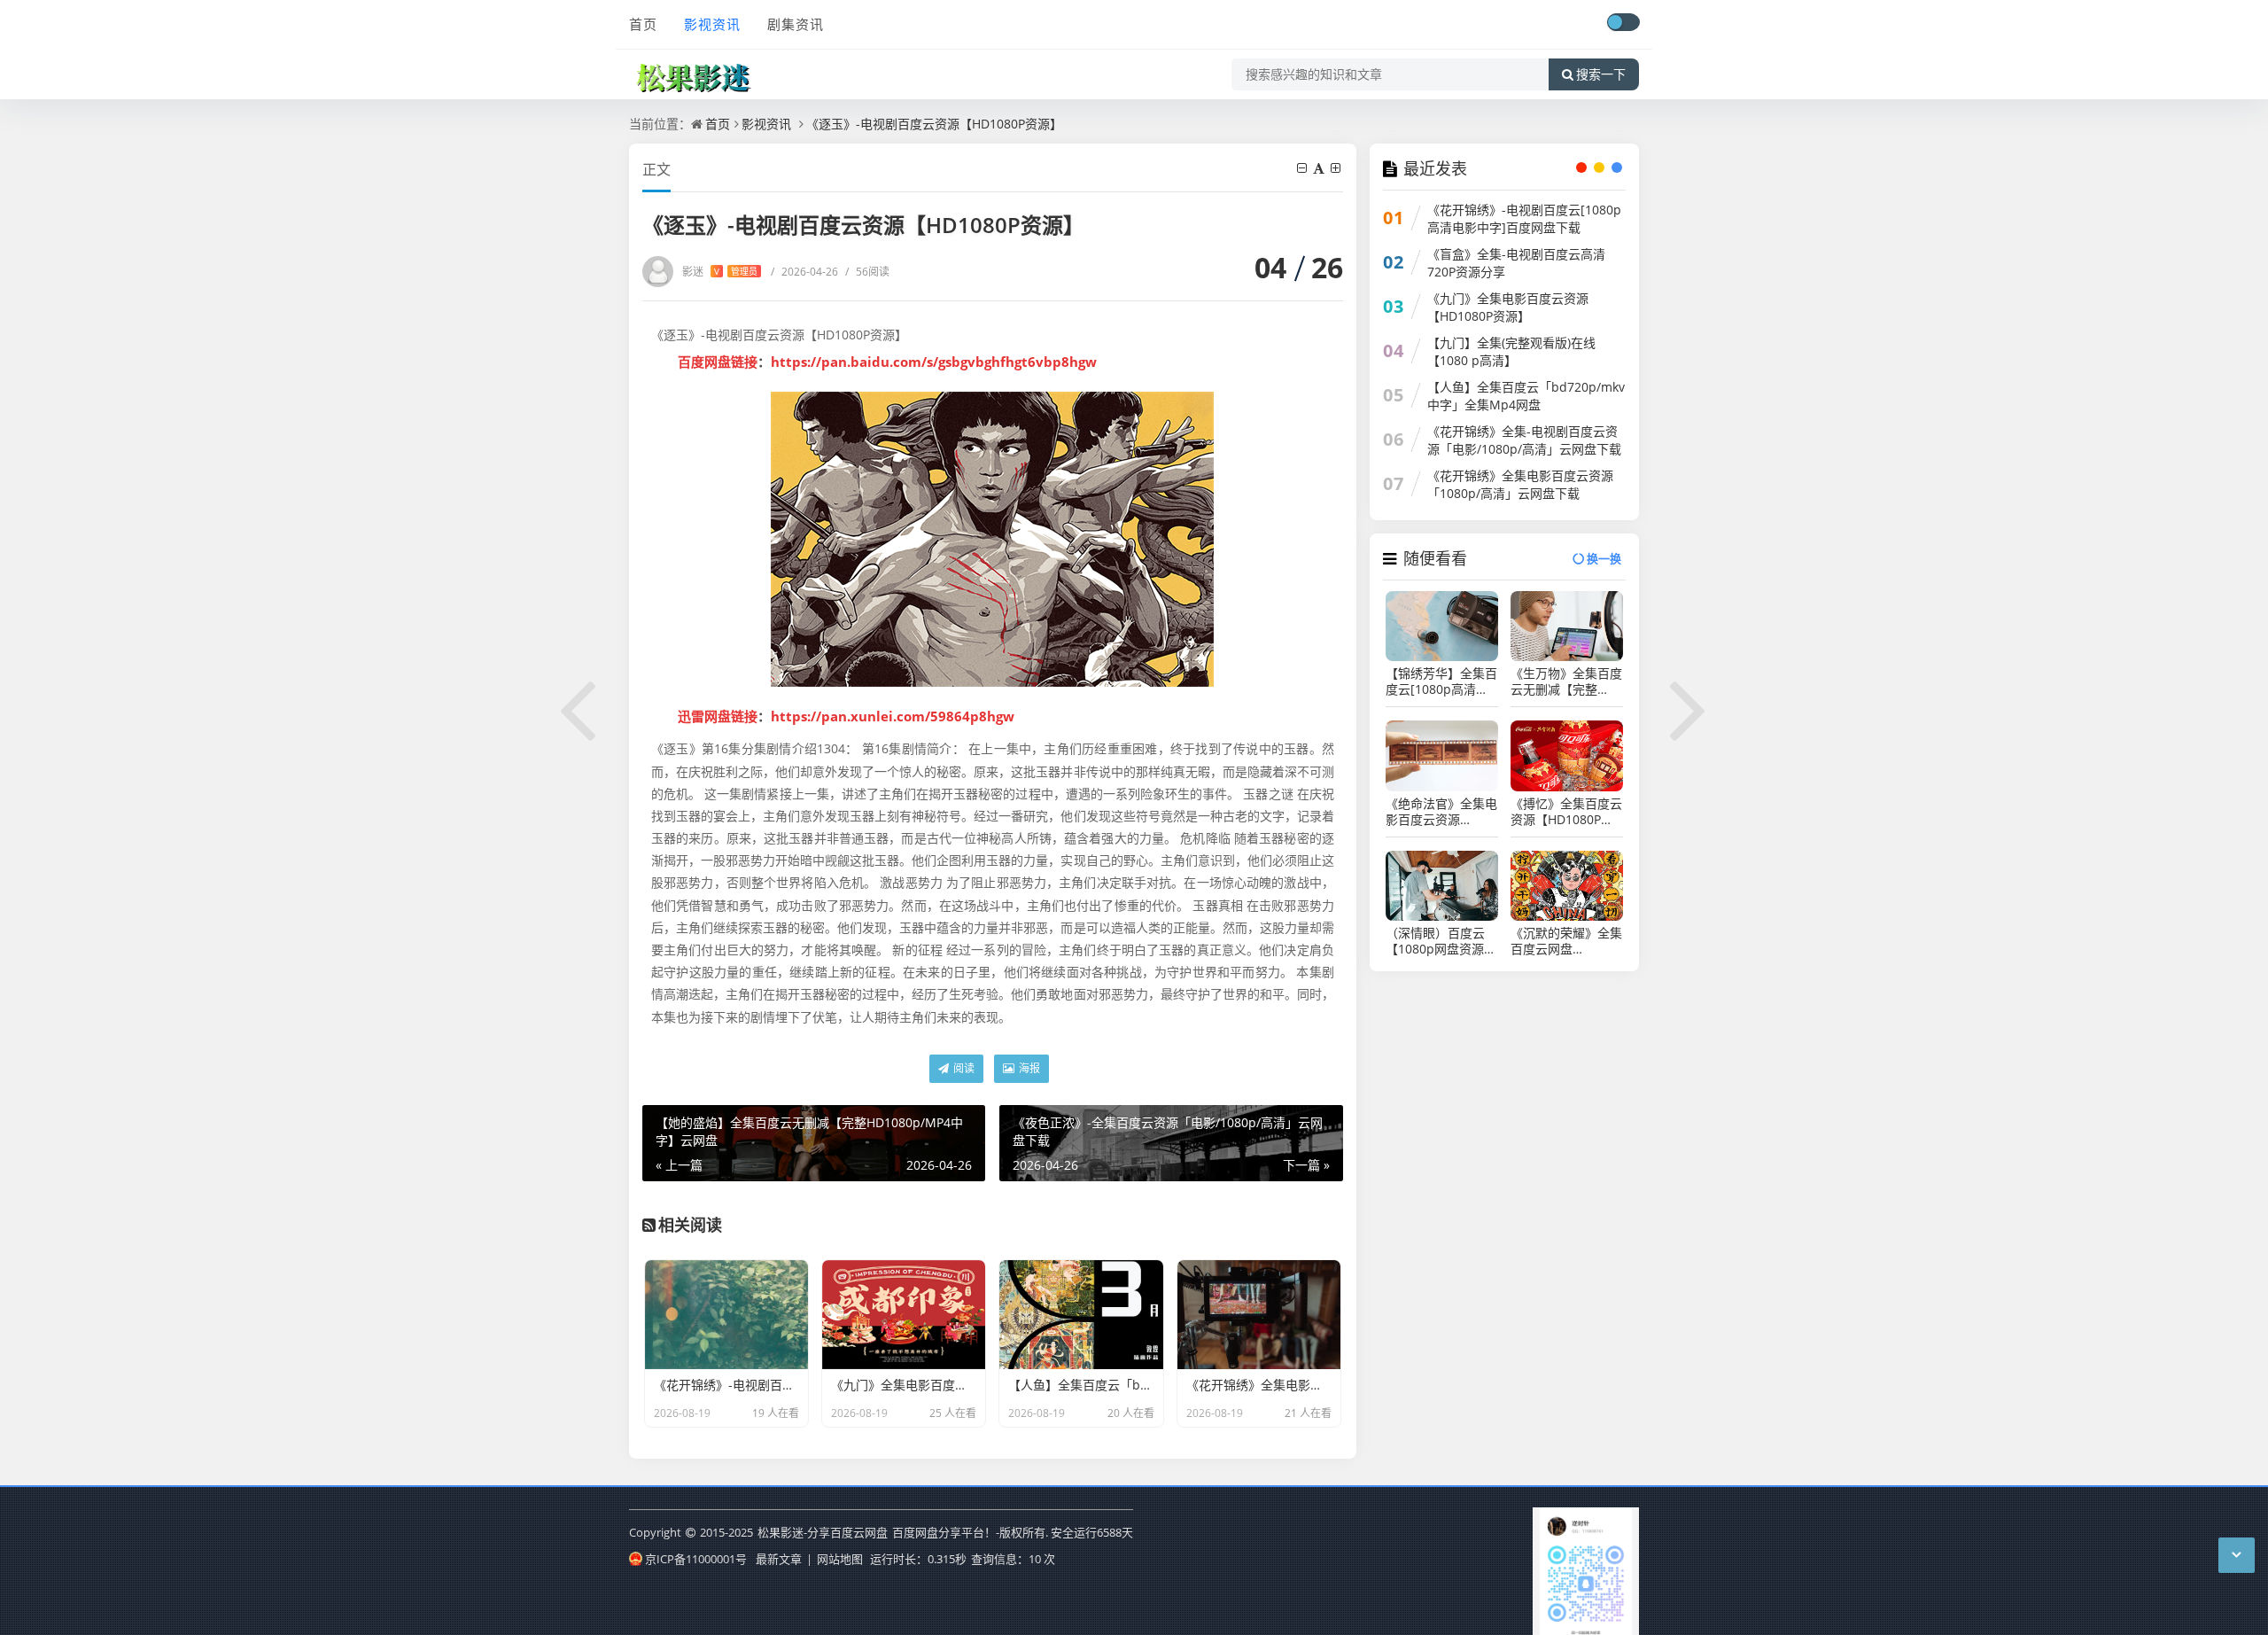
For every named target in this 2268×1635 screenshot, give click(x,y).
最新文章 (779, 1559)
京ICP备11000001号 (696, 1559)
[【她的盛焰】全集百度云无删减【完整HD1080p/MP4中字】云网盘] (579, 707)
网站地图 (840, 1559)
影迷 (720, 272)
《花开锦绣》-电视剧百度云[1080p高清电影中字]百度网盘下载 (1524, 218)
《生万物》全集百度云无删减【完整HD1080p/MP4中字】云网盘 (1566, 681)
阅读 (963, 1068)
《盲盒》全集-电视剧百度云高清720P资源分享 (1516, 263)
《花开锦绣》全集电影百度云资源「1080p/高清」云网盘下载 (1520, 484)
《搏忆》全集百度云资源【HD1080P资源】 (1566, 812)
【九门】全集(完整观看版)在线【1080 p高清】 (1511, 351)
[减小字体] (1303, 168)
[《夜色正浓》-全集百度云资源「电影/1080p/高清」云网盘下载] (1689, 707)
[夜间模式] (1623, 22)
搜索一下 (1601, 74)
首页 (643, 24)
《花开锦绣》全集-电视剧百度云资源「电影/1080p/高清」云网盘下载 (1524, 440)
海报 (1028, 1068)
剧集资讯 (796, 24)
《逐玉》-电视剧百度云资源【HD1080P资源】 (934, 124)
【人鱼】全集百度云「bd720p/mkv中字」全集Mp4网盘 (1526, 396)
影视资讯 (712, 24)
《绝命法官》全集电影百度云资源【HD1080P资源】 (1441, 812)
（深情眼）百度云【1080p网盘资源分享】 (1441, 941)
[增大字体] (1337, 168)
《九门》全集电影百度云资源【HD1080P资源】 (1508, 307)
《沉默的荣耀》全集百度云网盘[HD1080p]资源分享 (1566, 941)
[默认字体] (1320, 168)
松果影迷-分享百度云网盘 (823, 1532)
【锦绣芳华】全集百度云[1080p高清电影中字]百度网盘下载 (1441, 681)
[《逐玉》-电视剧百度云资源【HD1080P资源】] (993, 539)
